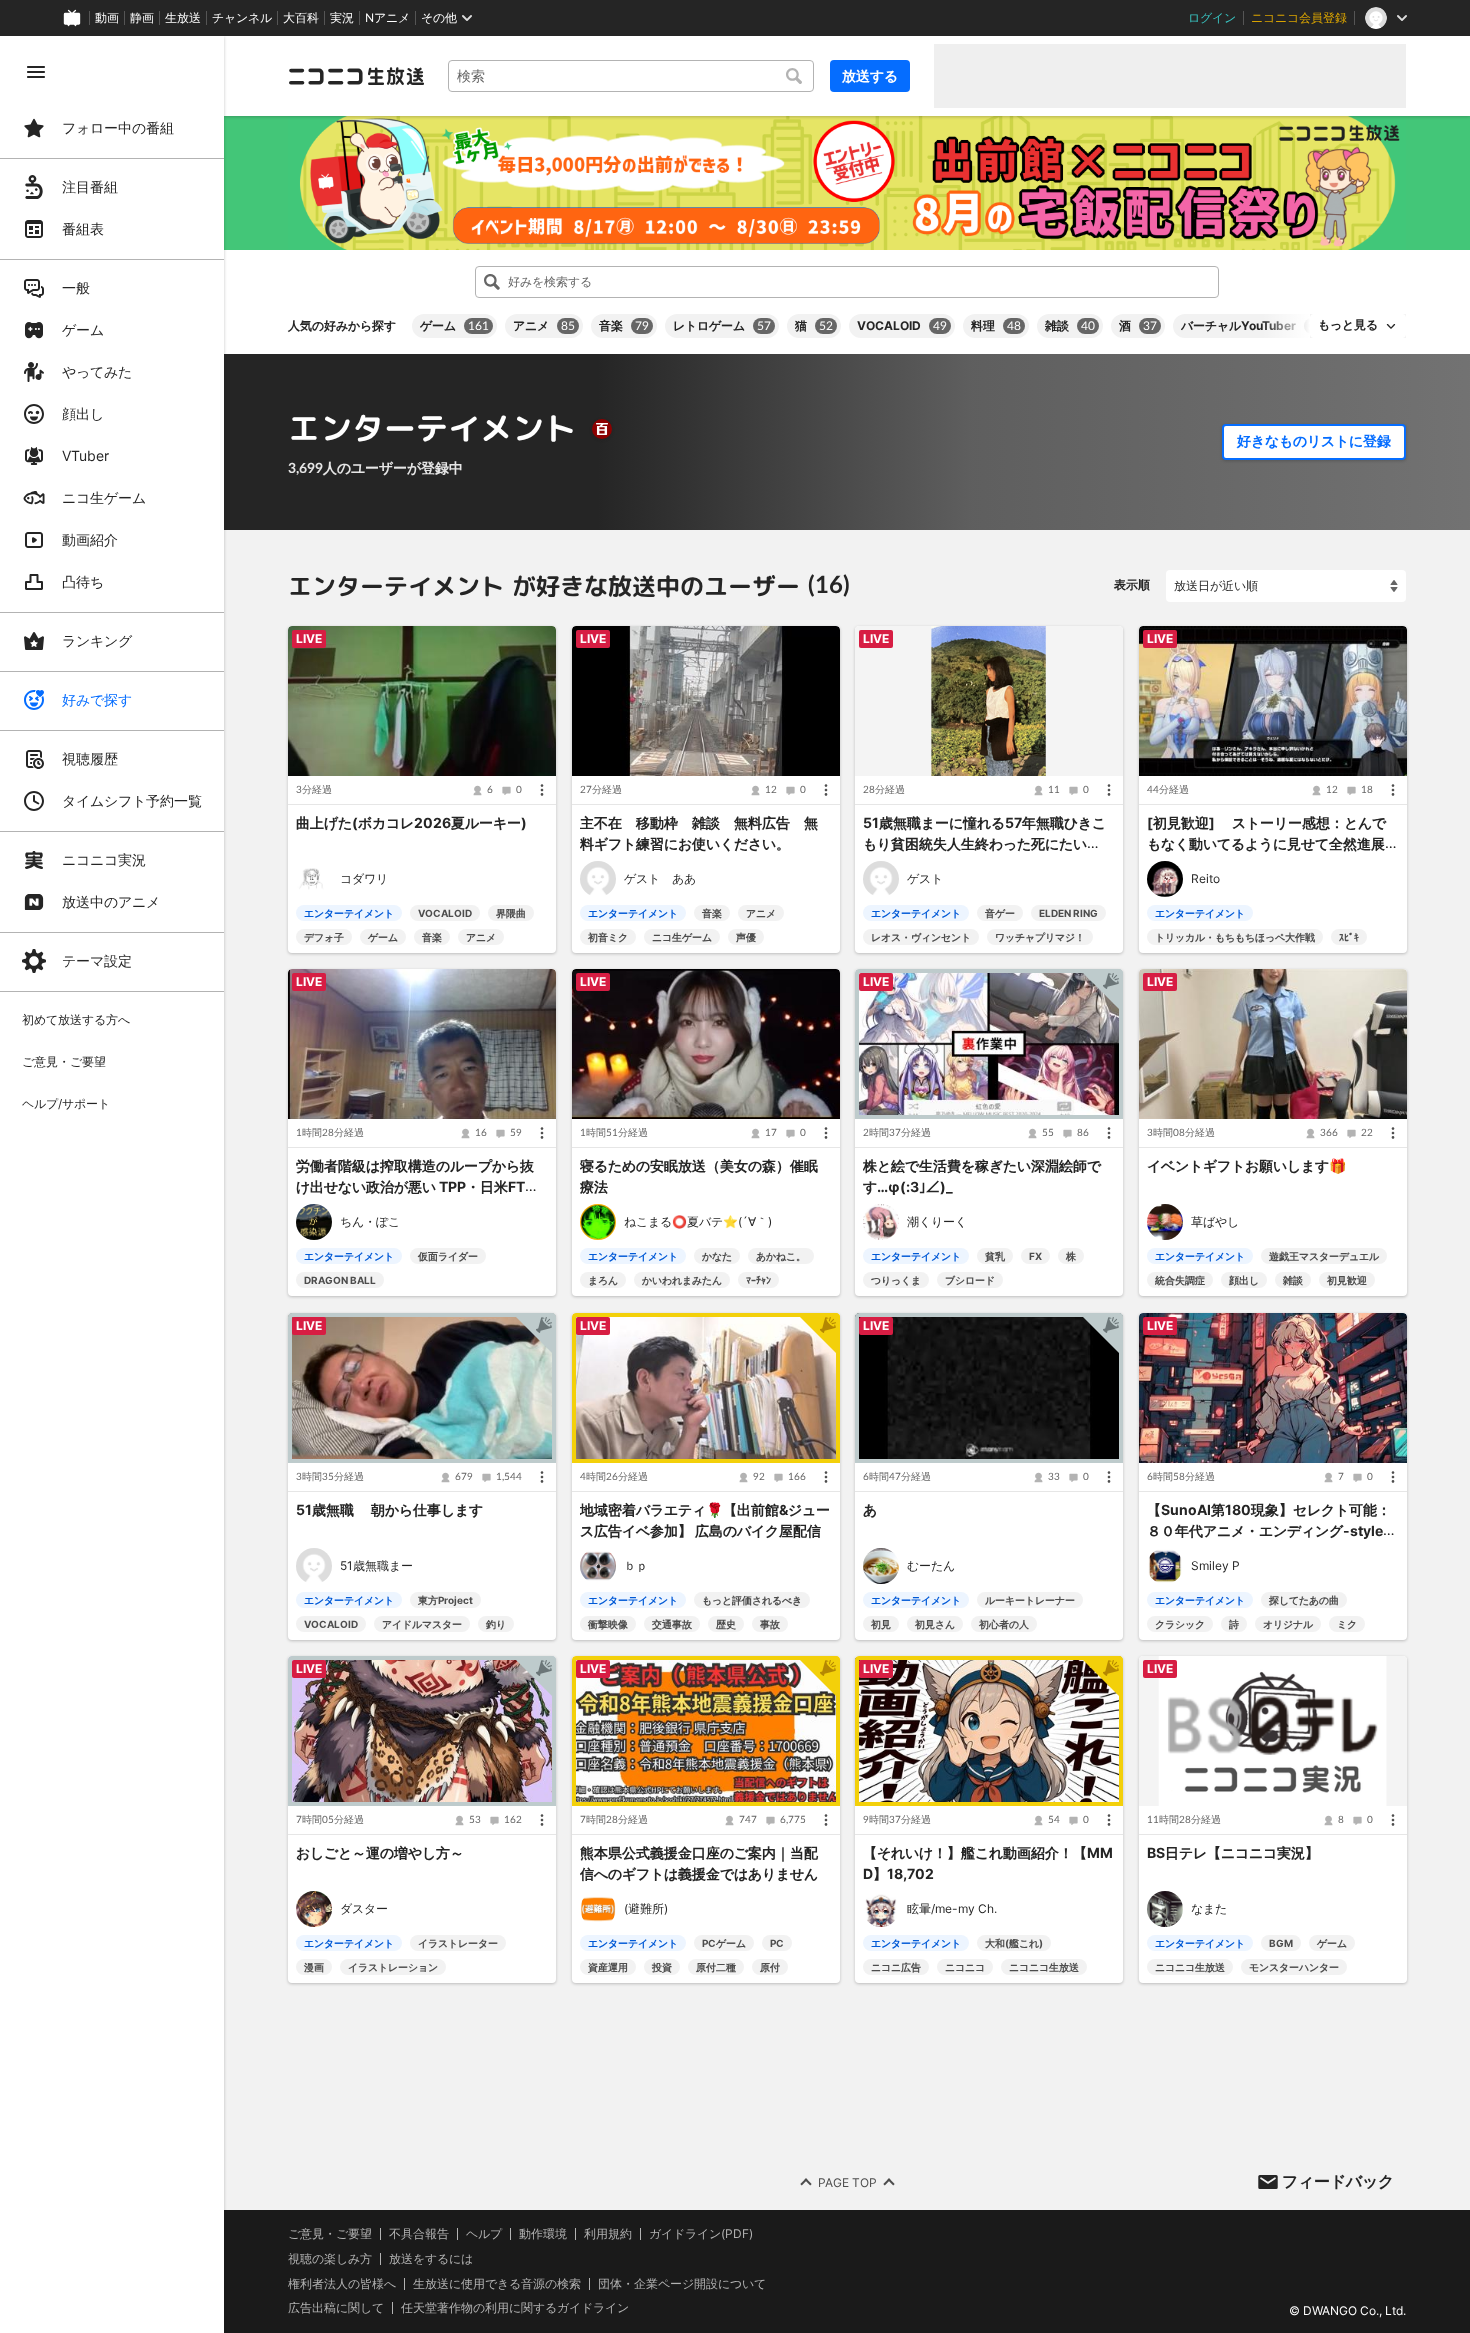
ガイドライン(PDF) (701, 2234)
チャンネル (242, 18)
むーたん (931, 1565)
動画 (107, 18)
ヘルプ (484, 2234)
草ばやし (1215, 1222)
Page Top (847, 2181)
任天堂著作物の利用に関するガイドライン (515, 2308)
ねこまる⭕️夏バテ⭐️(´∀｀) (698, 1222)
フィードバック (1338, 2181)
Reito (1205, 878)
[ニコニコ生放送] (356, 76)
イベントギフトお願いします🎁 (1246, 1166)
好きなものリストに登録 (1314, 441)
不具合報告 (419, 2234)
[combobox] (631, 76)
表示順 (1132, 584)
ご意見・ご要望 (330, 2233)
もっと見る (1348, 325)
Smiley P (1215, 1565)
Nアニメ (387, 18)
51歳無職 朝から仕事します (389, 1510)
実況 (342, 18)
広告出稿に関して (336, 2307)
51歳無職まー (376, 1565)
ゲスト (925, 878)
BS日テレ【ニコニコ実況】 (1233, 1853)
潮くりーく (937, 1222)
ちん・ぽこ (370, 1222)
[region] (112, 1184)
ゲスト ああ (660, 878)
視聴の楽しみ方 (330, 2258)
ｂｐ (636, 1565)
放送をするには (431, 2259)
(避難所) (646, 1908)
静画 (142, 18)
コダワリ (364, 878)
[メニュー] (542, 790)
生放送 (183, 18)
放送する (870, 75)
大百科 (301, 18)
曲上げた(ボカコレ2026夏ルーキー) (411, 823)
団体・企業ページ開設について (682, 2283)
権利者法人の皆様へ (342, 2282)
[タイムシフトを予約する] (536, 646)
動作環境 (543, 2234)
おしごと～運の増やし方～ (380, 1853)
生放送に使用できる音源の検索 (497, 2283)
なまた (1209, 1908)
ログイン (1212, 18)
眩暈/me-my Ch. (952, 1908)
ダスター (364, 1908)
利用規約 (608, 2234)
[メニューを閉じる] (36, 72)
